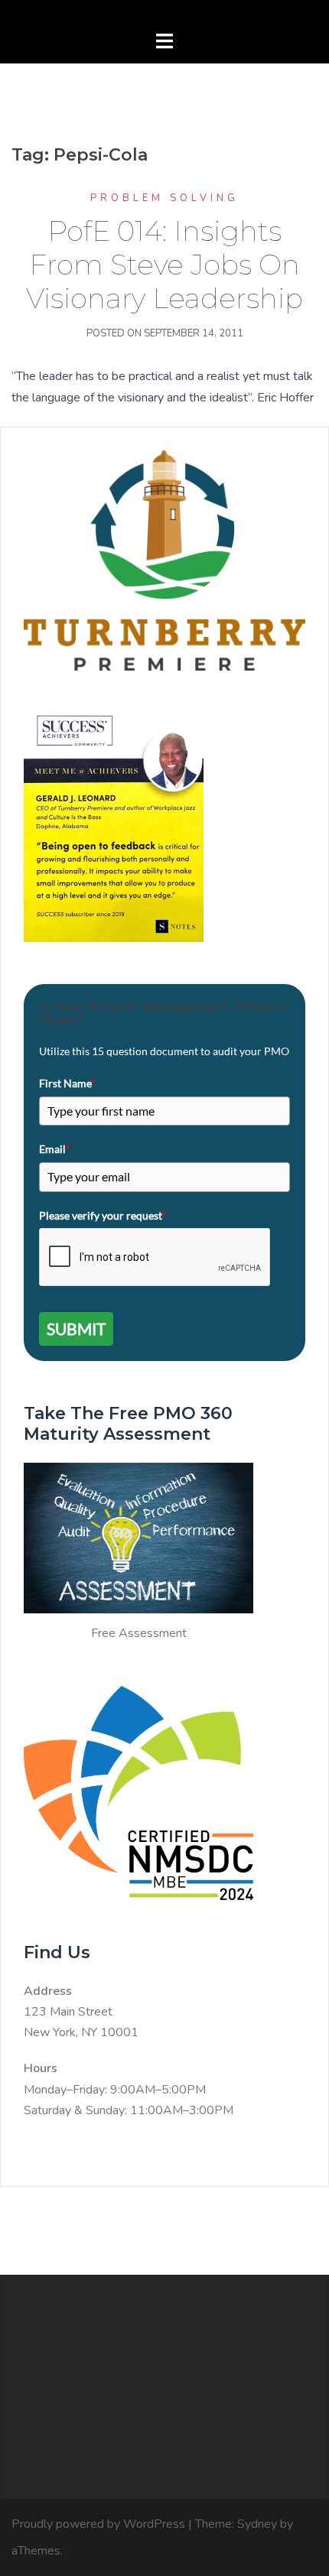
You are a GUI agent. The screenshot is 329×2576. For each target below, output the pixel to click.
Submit (76, 1329)
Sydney (257, 2524)
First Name (67, 1083)
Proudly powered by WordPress (98, 2524)
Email (55, 1149)
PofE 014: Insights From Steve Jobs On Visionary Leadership (164, 265)
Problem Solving (164, 198)
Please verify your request (103, 1215)
